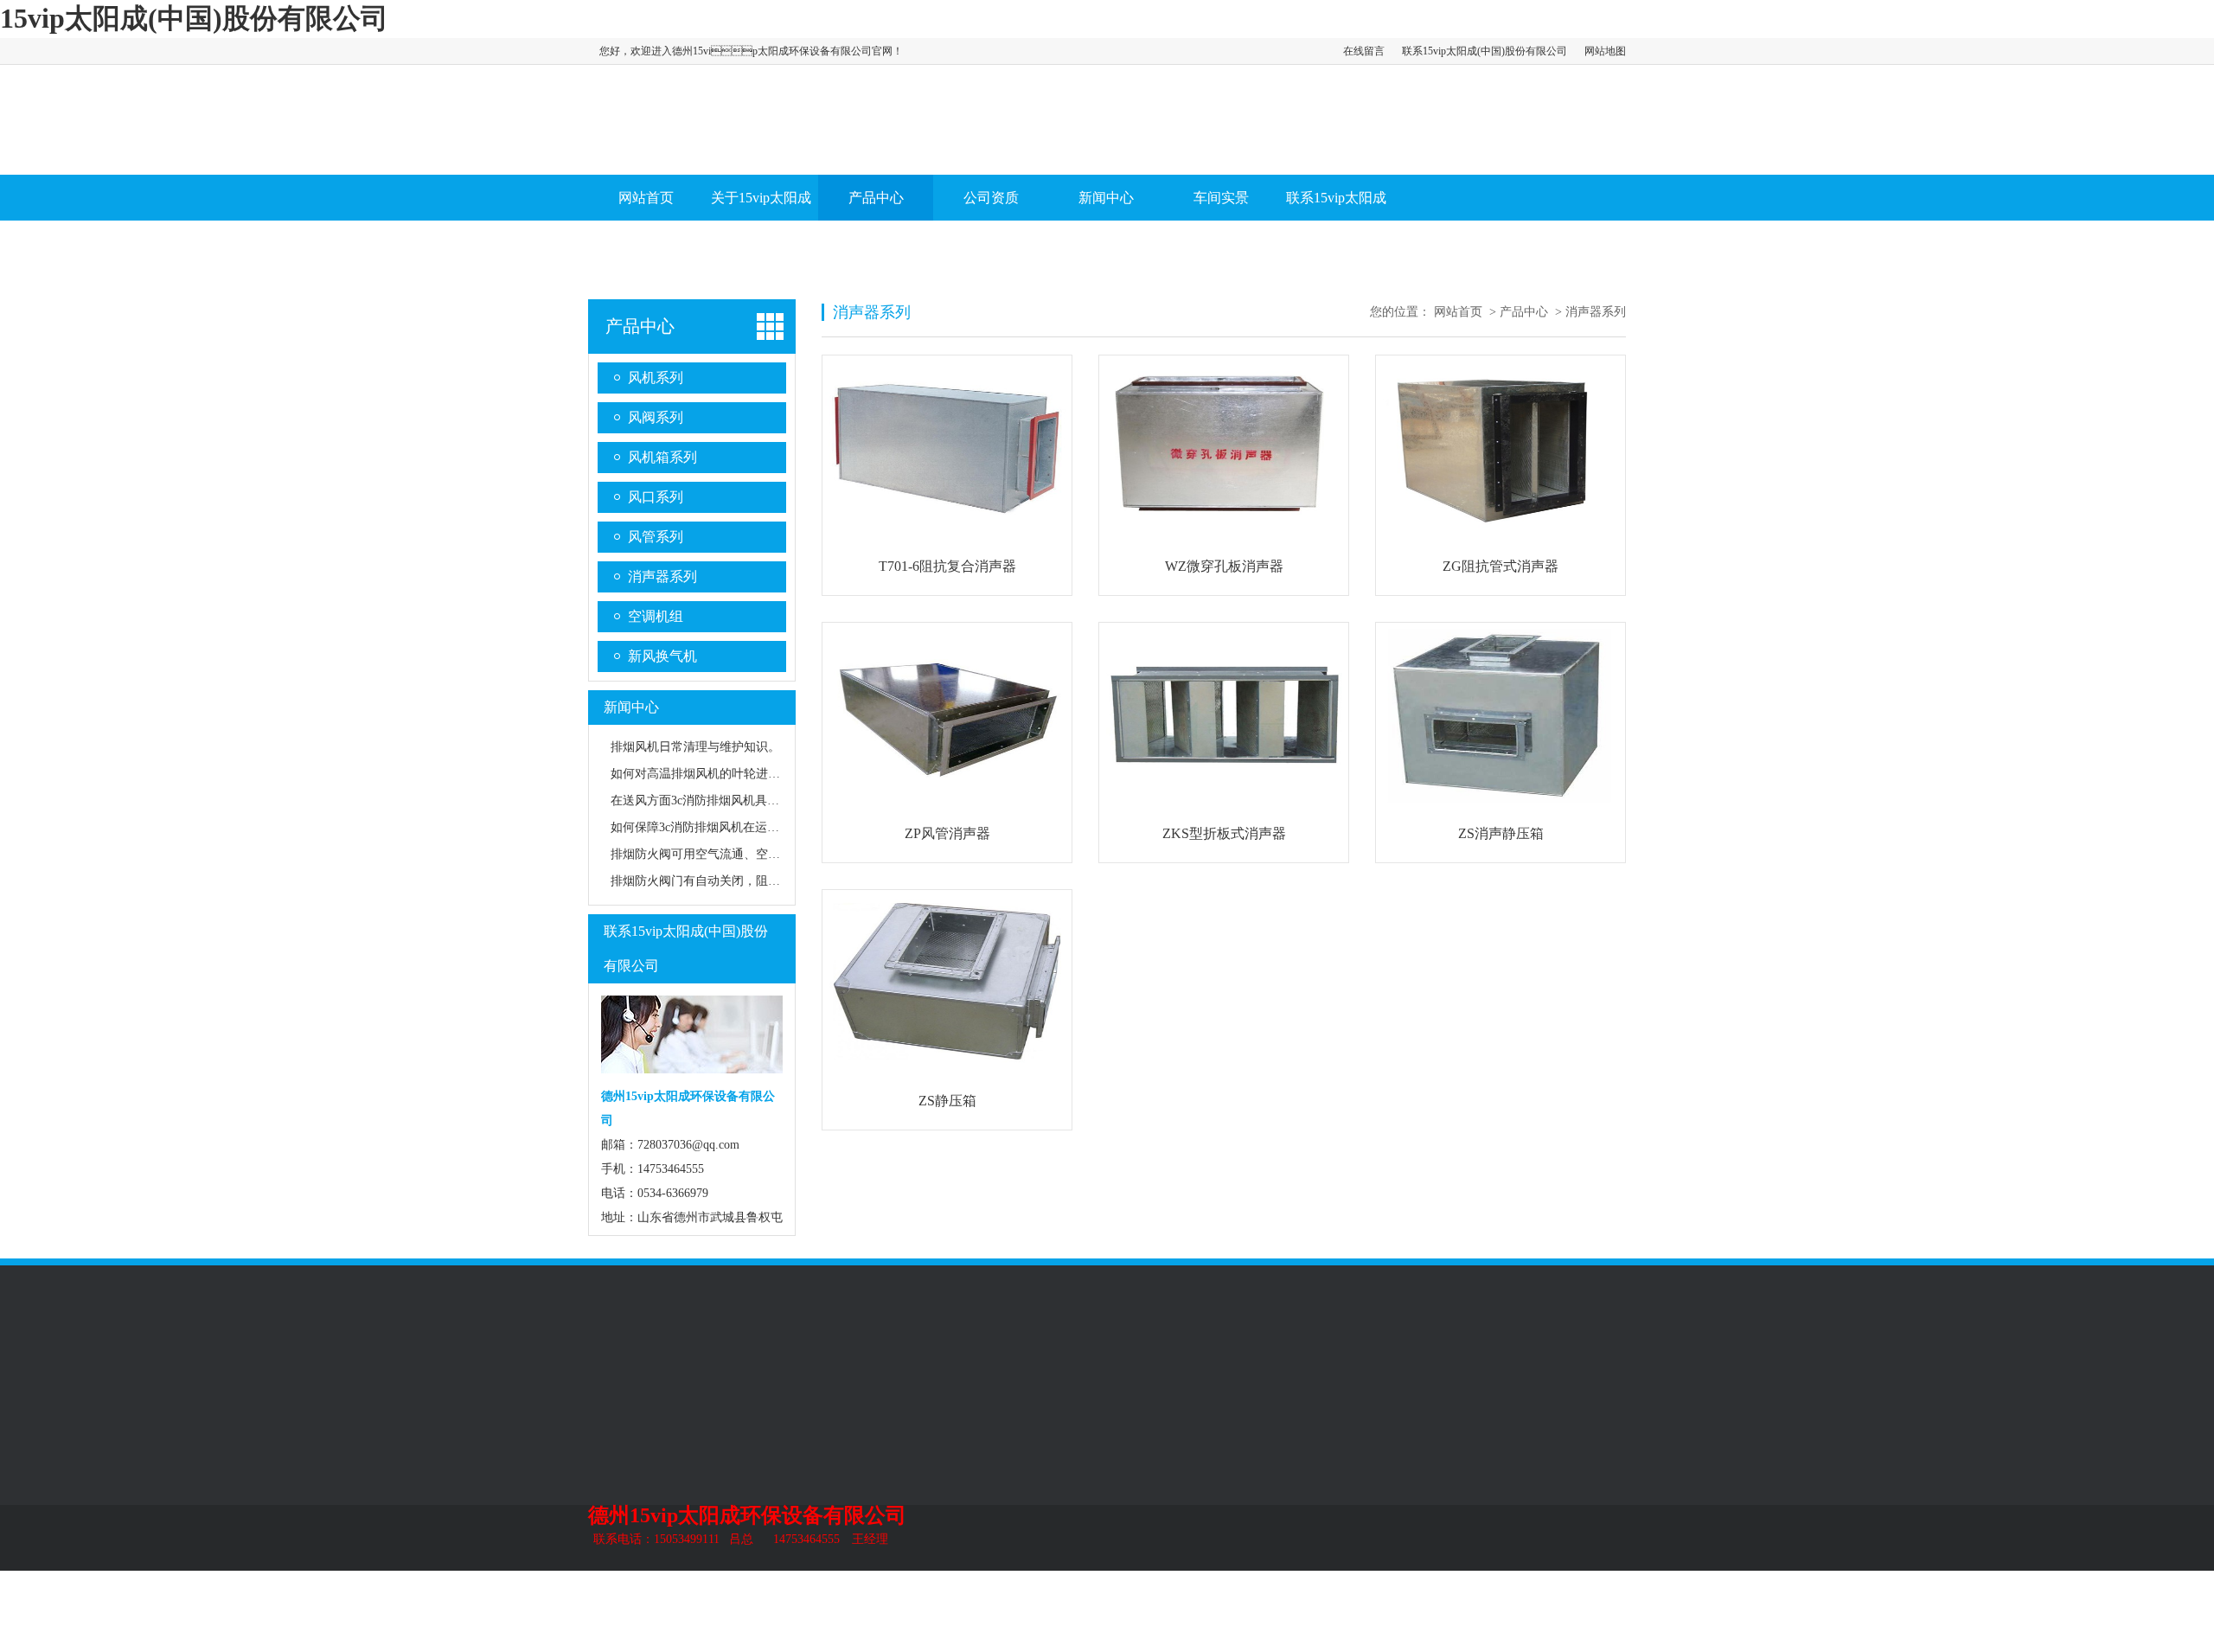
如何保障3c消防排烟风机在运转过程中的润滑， (737, 827)
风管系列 (842, 248)
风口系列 (656, 497)
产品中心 (876, 198)
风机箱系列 (662, 457)
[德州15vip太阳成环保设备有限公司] (620, 153)
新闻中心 (1106, 198)
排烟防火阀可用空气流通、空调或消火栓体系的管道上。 (762, 854)
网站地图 (1605, 51)
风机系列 (597, 248)
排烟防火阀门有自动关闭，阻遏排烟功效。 (726, 881)
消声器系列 (906, 248)
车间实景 (1221, 198)
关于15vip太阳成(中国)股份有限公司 (761, 243)
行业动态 (973, 1476)
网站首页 (646, 198)
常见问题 (973, 1502)
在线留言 (1364, 51)
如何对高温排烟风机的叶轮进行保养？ (713, 774)
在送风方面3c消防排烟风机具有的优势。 (719, 800)
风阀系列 (656, 248)
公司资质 (991, 198)
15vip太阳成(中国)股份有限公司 (194, 18)
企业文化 (612, 1450)
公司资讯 (973, 1450)
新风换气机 (662, 656)
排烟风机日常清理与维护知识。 (695, 747)
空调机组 (656, 616)
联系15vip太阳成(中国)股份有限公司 (1485, 51)
